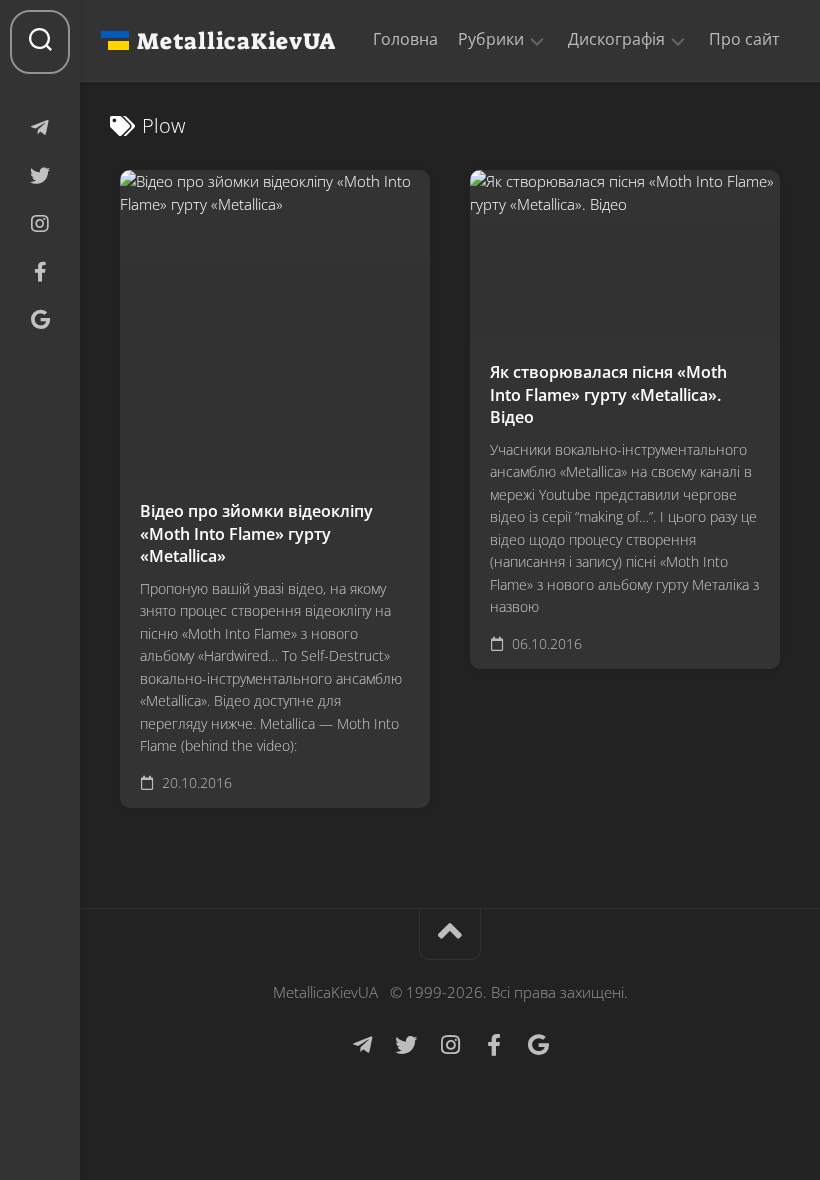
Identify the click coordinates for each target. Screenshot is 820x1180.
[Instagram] (40, 224)
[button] (537, 40)
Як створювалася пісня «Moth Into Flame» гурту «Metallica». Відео (608, 394)
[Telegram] (40, 128)
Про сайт (744, 39)
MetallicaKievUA (236, 41)
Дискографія (616, 39)
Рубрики (491, 39)
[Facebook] (40, 272)
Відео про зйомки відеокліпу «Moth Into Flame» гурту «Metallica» (256, 533)
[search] (40, 42)
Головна (405, 39)
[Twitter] (40, 176)
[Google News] (40, 320)
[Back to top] (450, 934)
